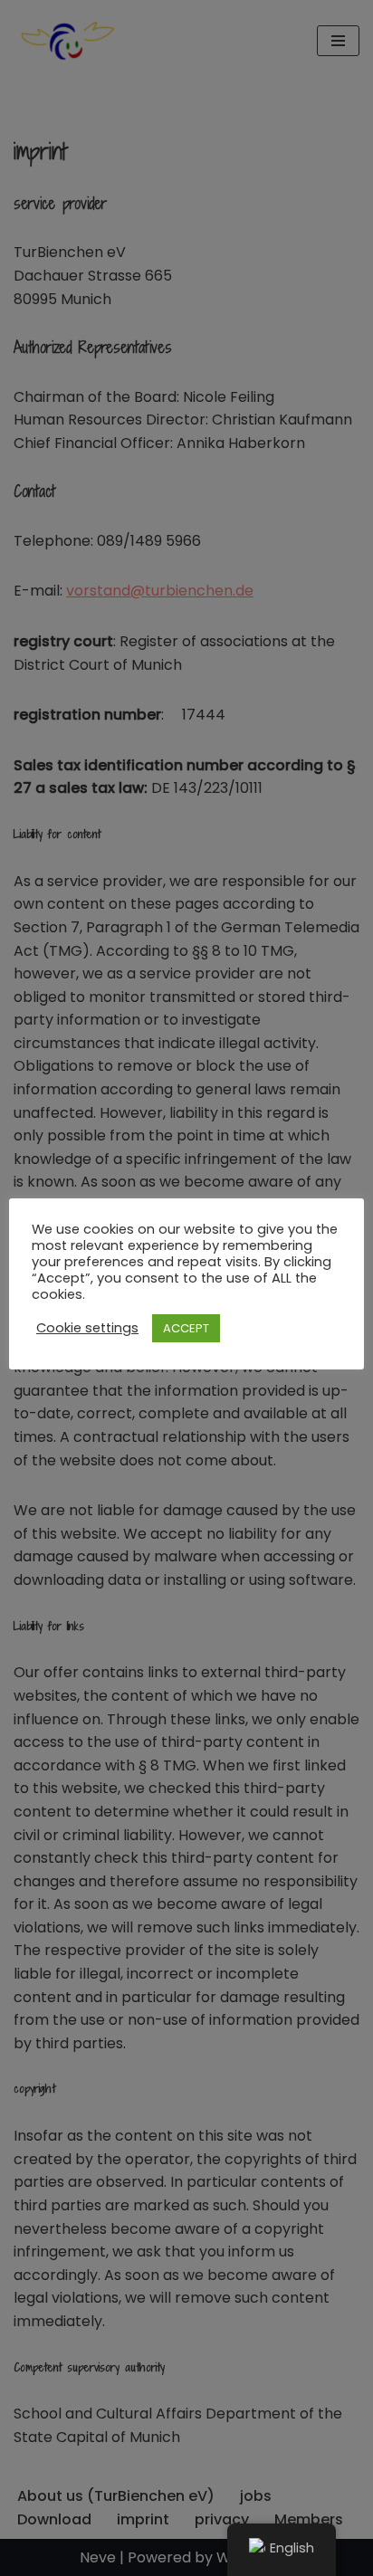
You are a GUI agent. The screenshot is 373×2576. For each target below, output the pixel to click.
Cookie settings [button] (87, 1328)
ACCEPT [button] (186, 1328)
